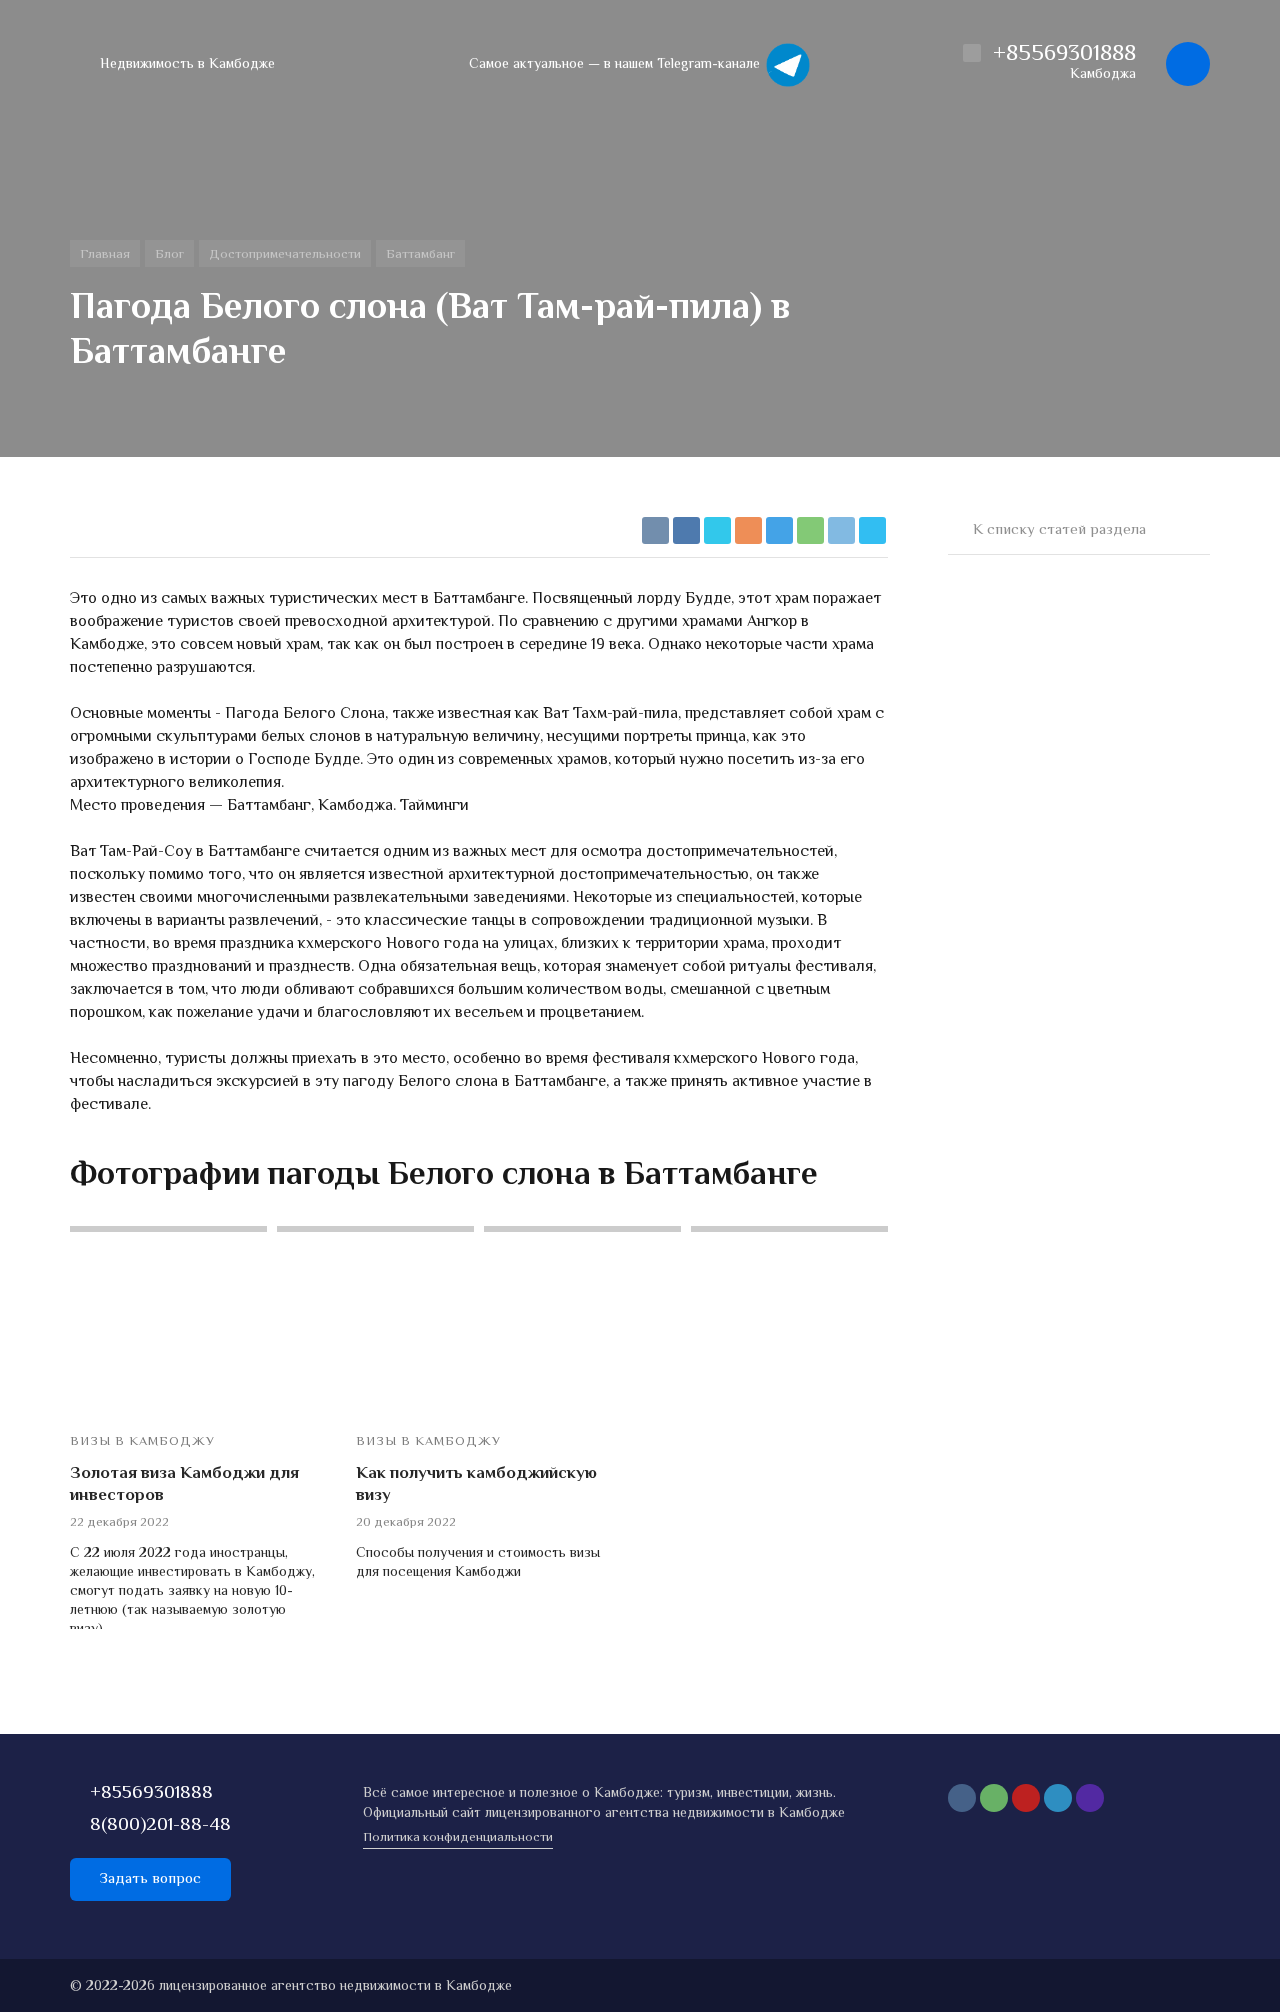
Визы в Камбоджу (142, 1442)
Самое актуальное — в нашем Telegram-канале (616, 65)
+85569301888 (151, 1793)
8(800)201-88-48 (160, 1825)
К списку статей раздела (1059, 530)
